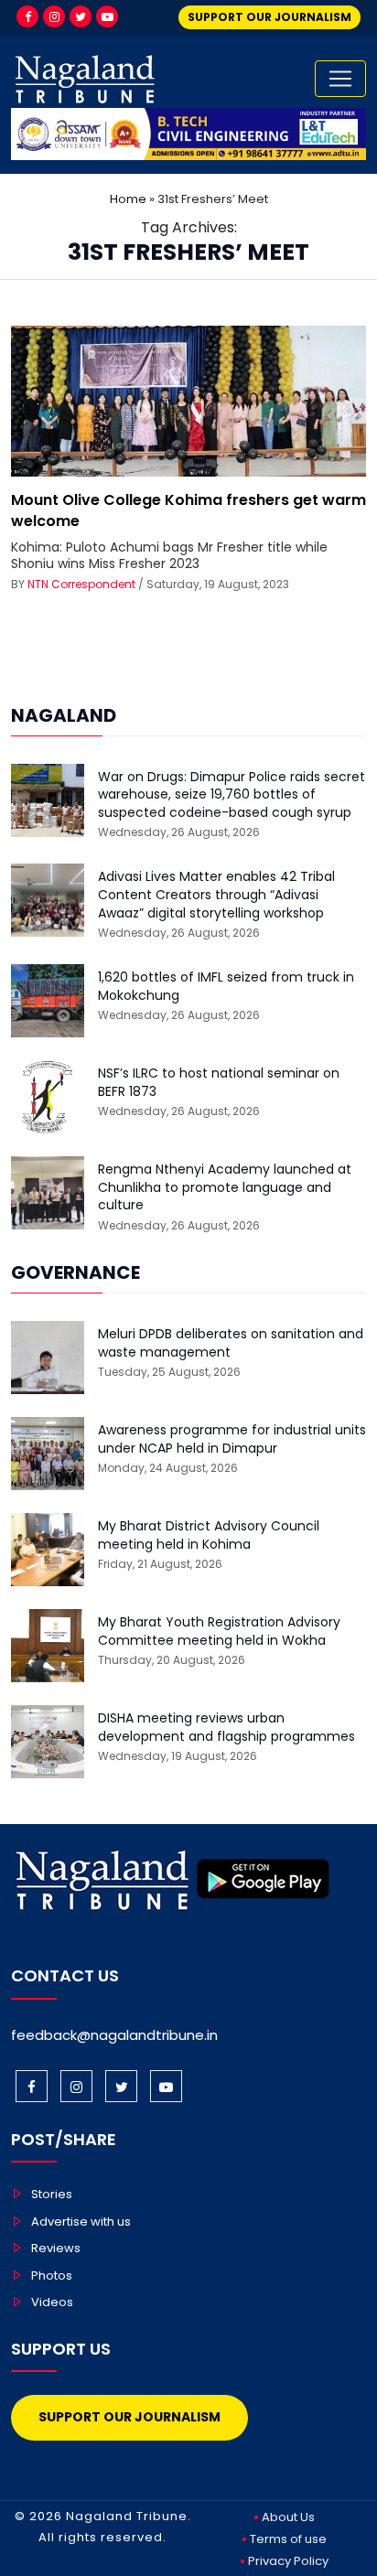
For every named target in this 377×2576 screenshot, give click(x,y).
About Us (288, 2517)
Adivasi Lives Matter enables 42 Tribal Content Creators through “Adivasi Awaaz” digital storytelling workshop (216, 895)
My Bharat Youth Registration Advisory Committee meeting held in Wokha (219, 1631)
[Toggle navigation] (340, 79)
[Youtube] (107, 16)
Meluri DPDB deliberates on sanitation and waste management (231, 1343)
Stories (52, 2194)
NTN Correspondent (81, 584)
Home (128, 199)
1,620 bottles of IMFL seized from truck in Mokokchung (226, 987)
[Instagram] (54, 16)
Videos (52, 2302)
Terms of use (288, 2539)
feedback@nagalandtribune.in (114, 2035)
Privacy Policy (288, 2561)
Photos (52, 2275)
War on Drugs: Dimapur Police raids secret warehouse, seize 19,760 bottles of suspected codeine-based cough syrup (232, 795)
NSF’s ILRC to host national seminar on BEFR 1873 (219, 1083)
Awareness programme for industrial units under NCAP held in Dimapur (232, 1439)
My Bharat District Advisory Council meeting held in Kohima (209, 1535)
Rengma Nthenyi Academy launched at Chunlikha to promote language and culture (225, 1187)
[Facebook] (27, 16)
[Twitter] (81, 16)
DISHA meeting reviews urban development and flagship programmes (226, 1728)
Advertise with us (81, 2222)
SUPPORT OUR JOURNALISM (269, 17)
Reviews (56, 2248)
